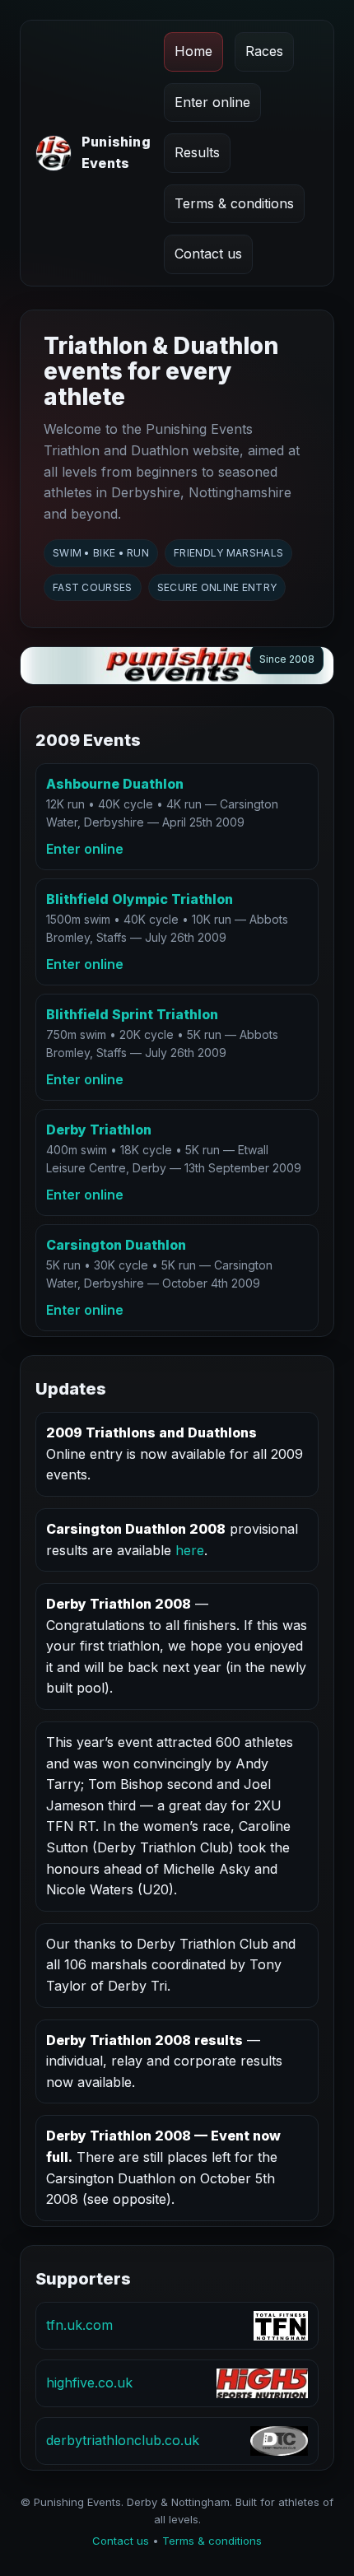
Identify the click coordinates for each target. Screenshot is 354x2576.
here (190, 1550)
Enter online (212, 102)
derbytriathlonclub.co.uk (123, 2440)
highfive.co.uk (89, 2383)
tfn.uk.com (79, 2325)
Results (197, 152)
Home (193, 51)
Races (264, 51)
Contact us (208, 254)
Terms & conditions (234, 203)
